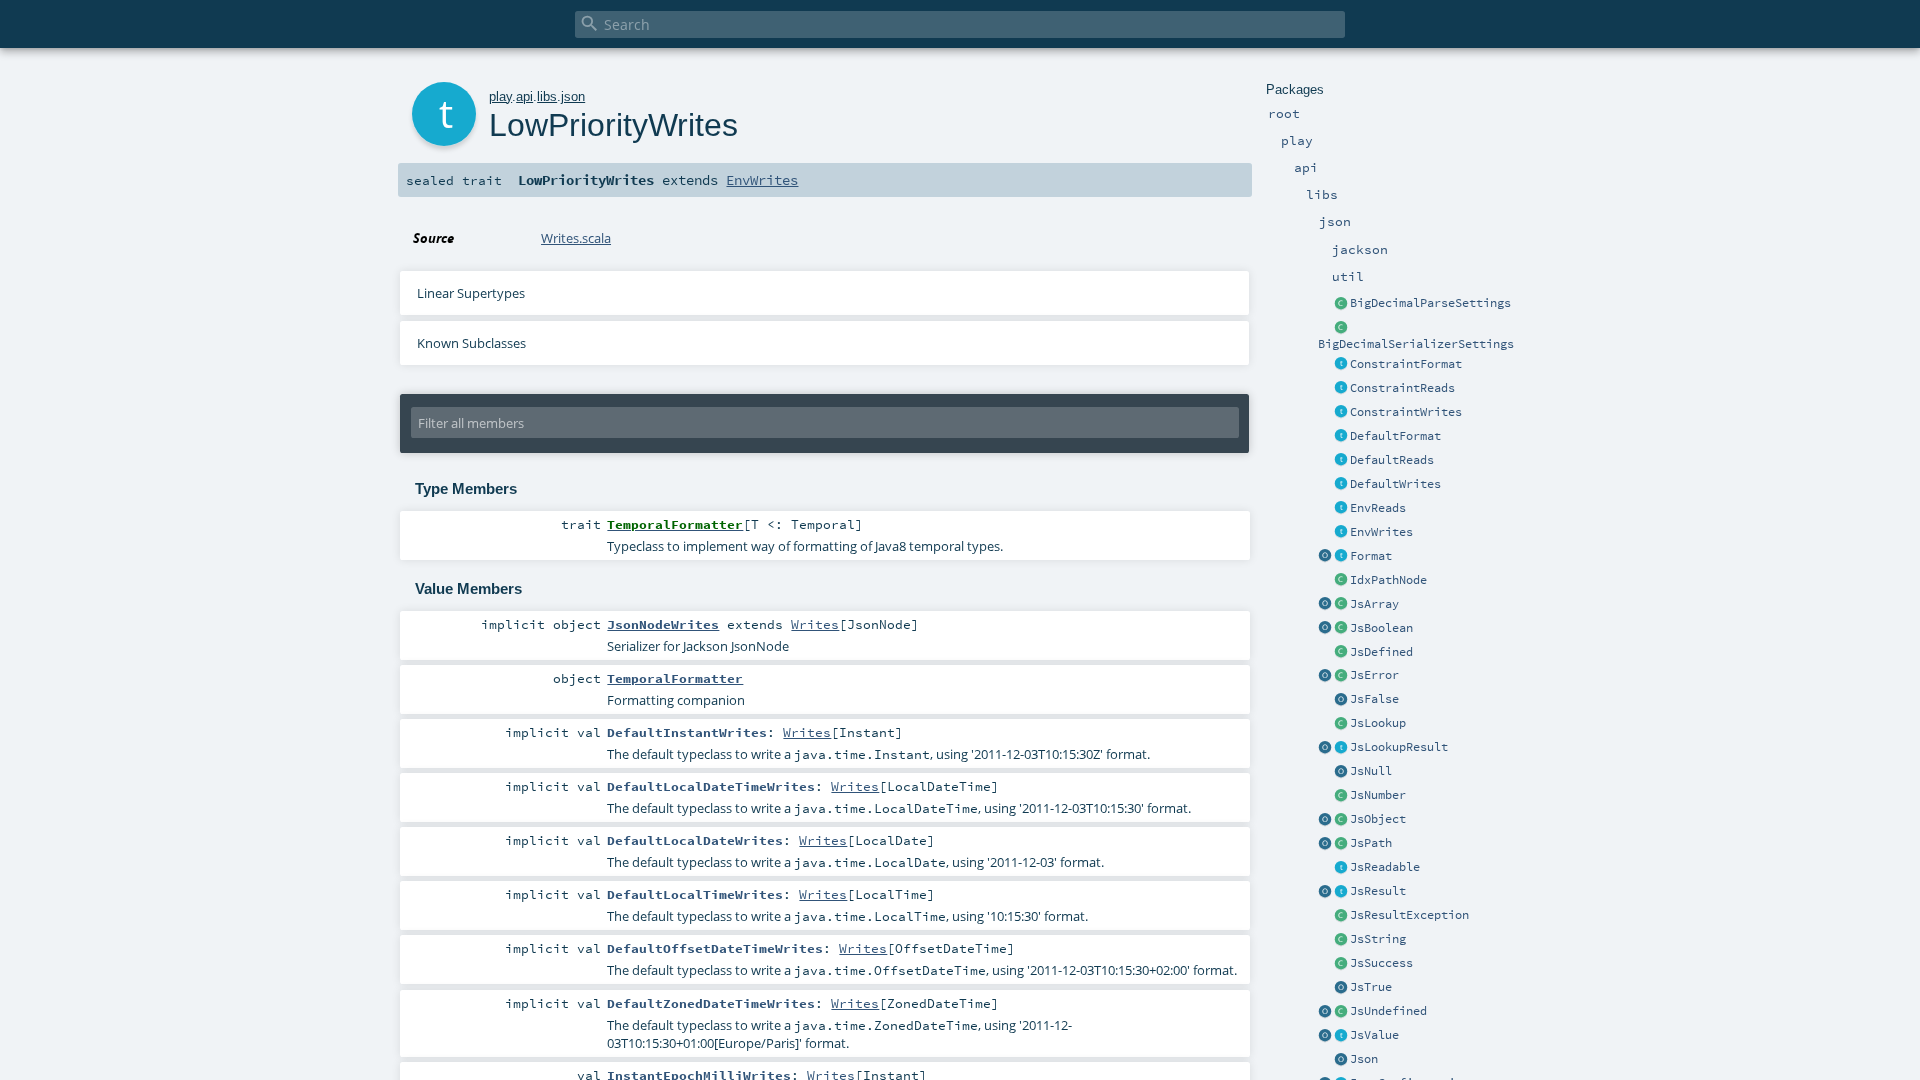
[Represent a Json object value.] (1341, 820)
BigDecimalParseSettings (1430, 303)
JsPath (1371, 843)
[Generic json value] (1341, 1036)
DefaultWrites (1395, 484)
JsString (1378, 939)
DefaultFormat (1395, 436)
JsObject (1378, 819)
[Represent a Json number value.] (1341, 796)
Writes (815, 624)
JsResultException (1409, 915)
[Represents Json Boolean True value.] (1341, 988)
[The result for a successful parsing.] (1341, 964)
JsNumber (1378, 795)
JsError (1374, 675)
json (573, 96)
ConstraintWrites (1406, 412)
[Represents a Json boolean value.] (1341, 629)
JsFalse (1374, 699)
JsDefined (1381, 652)
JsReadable (1385, 867)
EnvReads (1378, 508)
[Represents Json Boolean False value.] (1341, 700)
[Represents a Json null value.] (1341, 772)
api (524, 96)
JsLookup (1378, 723)
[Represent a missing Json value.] (1341, 1012)
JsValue (1374, 1035)
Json (1364, 1059)
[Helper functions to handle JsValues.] (1341, 1060)
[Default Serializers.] (1341, 485)
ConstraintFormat (1406, 364)
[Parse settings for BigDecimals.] (1341, 304)
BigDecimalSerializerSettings (1416, 344)
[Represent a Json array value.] (1341, 605)
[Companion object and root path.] (1325, 844)
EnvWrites (1381, 532)
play (500, 96)
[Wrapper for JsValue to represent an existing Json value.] (1341, 653)
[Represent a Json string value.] (1341, 940)
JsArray (1374, 604)
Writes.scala (576, 238)
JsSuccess (1381, 963)
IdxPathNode (1388, 580)
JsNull (1371, 771)
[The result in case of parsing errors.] (1341, 676)
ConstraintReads (1402, 388)
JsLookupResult (1399, 747)
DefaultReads (1392, 460)
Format (1371, 556)
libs (547, 96)
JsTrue (1371, 987)
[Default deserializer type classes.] (1341, 461)
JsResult (1378, 891)
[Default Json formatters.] (1341, 437)
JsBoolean (1381, 628)
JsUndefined (1388, 1011)
